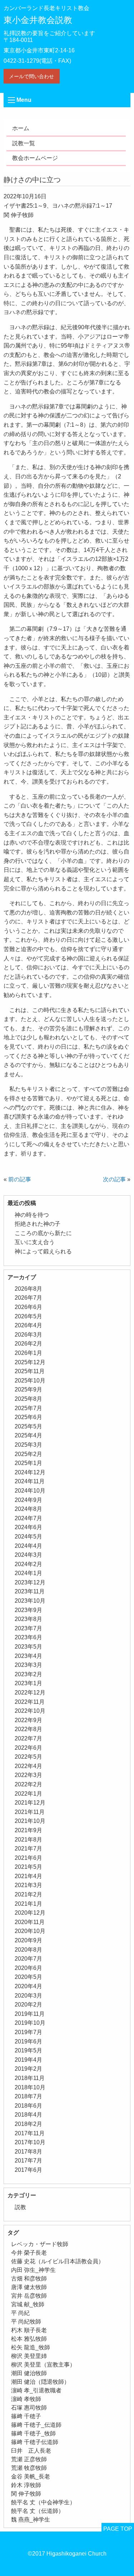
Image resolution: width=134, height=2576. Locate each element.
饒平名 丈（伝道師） (38, 2511)
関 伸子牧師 (26, 2494)
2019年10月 (30, 2023)
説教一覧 (24, 143)
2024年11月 (30, 1481)
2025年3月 (28, 1445)
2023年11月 (30, 1591)
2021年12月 (30, 1803)
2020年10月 (30, 1931)
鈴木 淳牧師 (26, 2485)
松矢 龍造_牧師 (31, 2347)
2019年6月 (28, 2041)
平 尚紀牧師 (26, 2322)
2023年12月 (30, 1582)
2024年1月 (28, 1573)
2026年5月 (28, 1316)
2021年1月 (28, 1904)
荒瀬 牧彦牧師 (29, 2468)
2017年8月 (28, 2152)
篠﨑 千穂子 (26, 2416)
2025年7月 (28, 1408)
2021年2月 (28, 1894)
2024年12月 (30, 1472)
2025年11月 (30, 1371)
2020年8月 (28, 1950)
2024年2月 (28, 1564)
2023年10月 (30, 1601)
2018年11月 (30, 2078)
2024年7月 (28, 1518)
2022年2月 (28, 1784)
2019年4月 (28, 2060)
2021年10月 (30, 1821)
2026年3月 (28, 1335)
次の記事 (114, 1179)
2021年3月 (28, 1885)
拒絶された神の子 (38, 1224)
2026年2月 (28, 1344)
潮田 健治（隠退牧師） (40, 2382)
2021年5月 (28, 1867)
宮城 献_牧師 (28, 2304)
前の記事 (20, 1179)
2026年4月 (28, 1325)
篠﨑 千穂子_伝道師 (36, 2425)
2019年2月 (28, 2069)
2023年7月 (28, 1628)
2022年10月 (30, 1711)
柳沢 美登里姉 (29, 2356)
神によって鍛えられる (43, 1251)
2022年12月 (30, 1693)
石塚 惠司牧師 (29, 2408)
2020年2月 (28, 2005)
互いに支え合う (35, 1242)
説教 (20, 2207)
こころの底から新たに (43, 1233)
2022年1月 (28, 1794)
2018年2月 (28, 2124)
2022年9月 (28, 1720)
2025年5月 (28, 1426)
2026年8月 (28, 1289)
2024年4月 (28, 1546)
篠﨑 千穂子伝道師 (35, 2442)
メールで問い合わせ (31, 76)
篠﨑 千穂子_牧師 (33, 2433)
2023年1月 (28, 1683)
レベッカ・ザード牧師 (40, 2244)
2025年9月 (28, 1389)
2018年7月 (28, 2096)
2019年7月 (28, 2032)
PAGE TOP (118, 2529)
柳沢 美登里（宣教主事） (43, 2365)
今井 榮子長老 (29, 2253)
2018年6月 (28, 2106)
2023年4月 (28, 1656)
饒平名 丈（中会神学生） (43, 2502)
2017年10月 (30, 2142)
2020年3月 (28, 1996)
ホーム (21, 128)
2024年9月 (28, 1500)
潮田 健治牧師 (29, 2373)
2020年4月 (28, 1986)
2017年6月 (28, 2170)
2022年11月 (30, 1702)
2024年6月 (28, 1527)
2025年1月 (28, 1463)
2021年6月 (28, 1858)
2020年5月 (28, 1977)
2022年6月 (28, 1748)
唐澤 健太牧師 (29, 2287)
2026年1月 (28, 1353)
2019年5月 (28, 2050)
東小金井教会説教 (38, 20)
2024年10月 (30, 1491)
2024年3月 (28, 1555)
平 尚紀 (20, 2313)
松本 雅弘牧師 (29, 2339)
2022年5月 (28, 1757)
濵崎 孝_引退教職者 (36, 2390)
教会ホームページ (35, 158)
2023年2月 (28, 1674)
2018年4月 (28, 2115)
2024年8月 (28, 1509)
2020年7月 (28, 1959)
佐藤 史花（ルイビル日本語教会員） (58, 2261)
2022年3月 (28, 1775)
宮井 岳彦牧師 (29, 2296)
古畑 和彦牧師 (29, 2279)
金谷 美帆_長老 (31, 2476)
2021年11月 (30, 1812)
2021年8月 (28, 1840)
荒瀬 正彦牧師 (29, 2459)
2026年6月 (28, 1307)
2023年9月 (28, 1610)
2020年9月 (28, 1940)
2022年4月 (28, 1766)
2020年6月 (28, 1968)
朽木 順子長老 (29, 2330)
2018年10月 (30, 2087)
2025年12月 (30, 1362)
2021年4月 (28, 1876)
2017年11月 (30, 2133)
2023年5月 (28, 1647)
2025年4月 (28, 1435)
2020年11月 (30, 1922)
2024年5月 (28, 1537)
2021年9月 (28, 1830)
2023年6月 (28, 1637)
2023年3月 (28, 1665)
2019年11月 (30, 2014)
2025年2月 (28, 1454)
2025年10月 (30, 1381)
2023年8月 (28, 1619)
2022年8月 (28, 1729)
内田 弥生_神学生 (33, 2270)
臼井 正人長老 (31, 2451)
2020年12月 (30, 1913)
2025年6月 (28, 1417)
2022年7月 (28, 1738)
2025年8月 (28, 1399)
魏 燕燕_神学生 (31, 2520)
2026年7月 (28, 1298)
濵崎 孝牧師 (26, 2399)
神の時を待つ (32, 1215)
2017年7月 (28, 2161)
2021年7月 (28, 1849)
